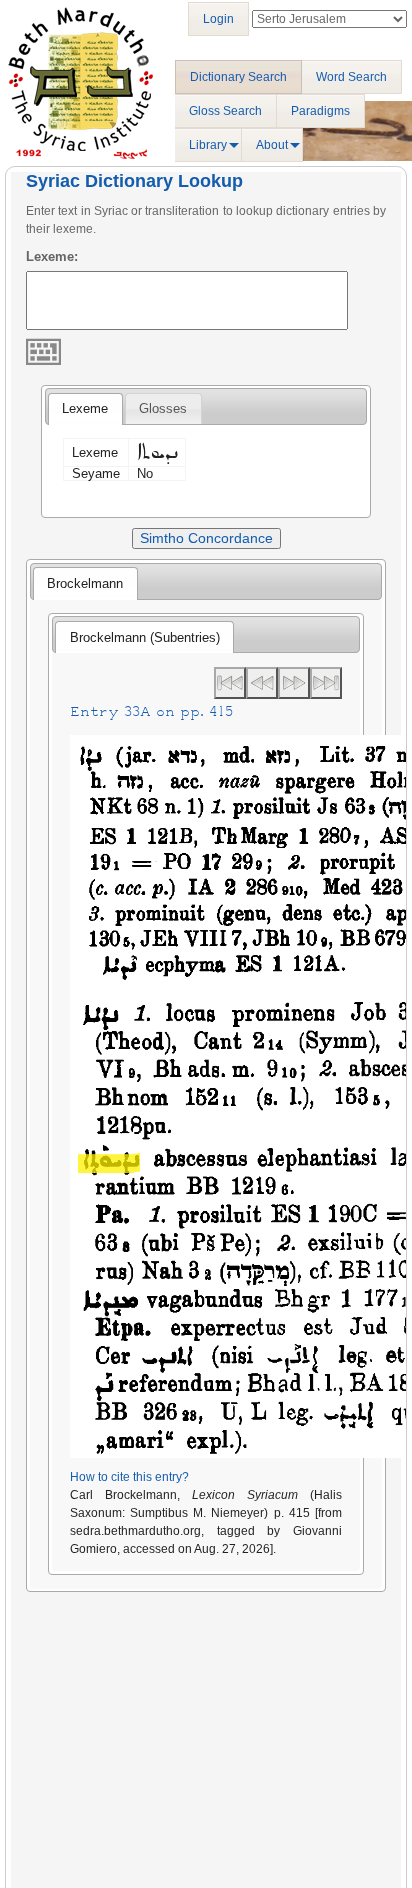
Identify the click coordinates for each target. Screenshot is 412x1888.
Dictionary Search (238, 77)
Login (218, 19)
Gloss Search (225, 111)
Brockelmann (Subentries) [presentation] (145, 637)
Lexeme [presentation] (85, 408)
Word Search (351, 77)
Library (208, 145)
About (272, 145)
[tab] (85, 409)
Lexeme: (52, 256)
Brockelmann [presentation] (85, 583)
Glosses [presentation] (163, 408)
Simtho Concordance (206, 538)
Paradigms (320, 111)
